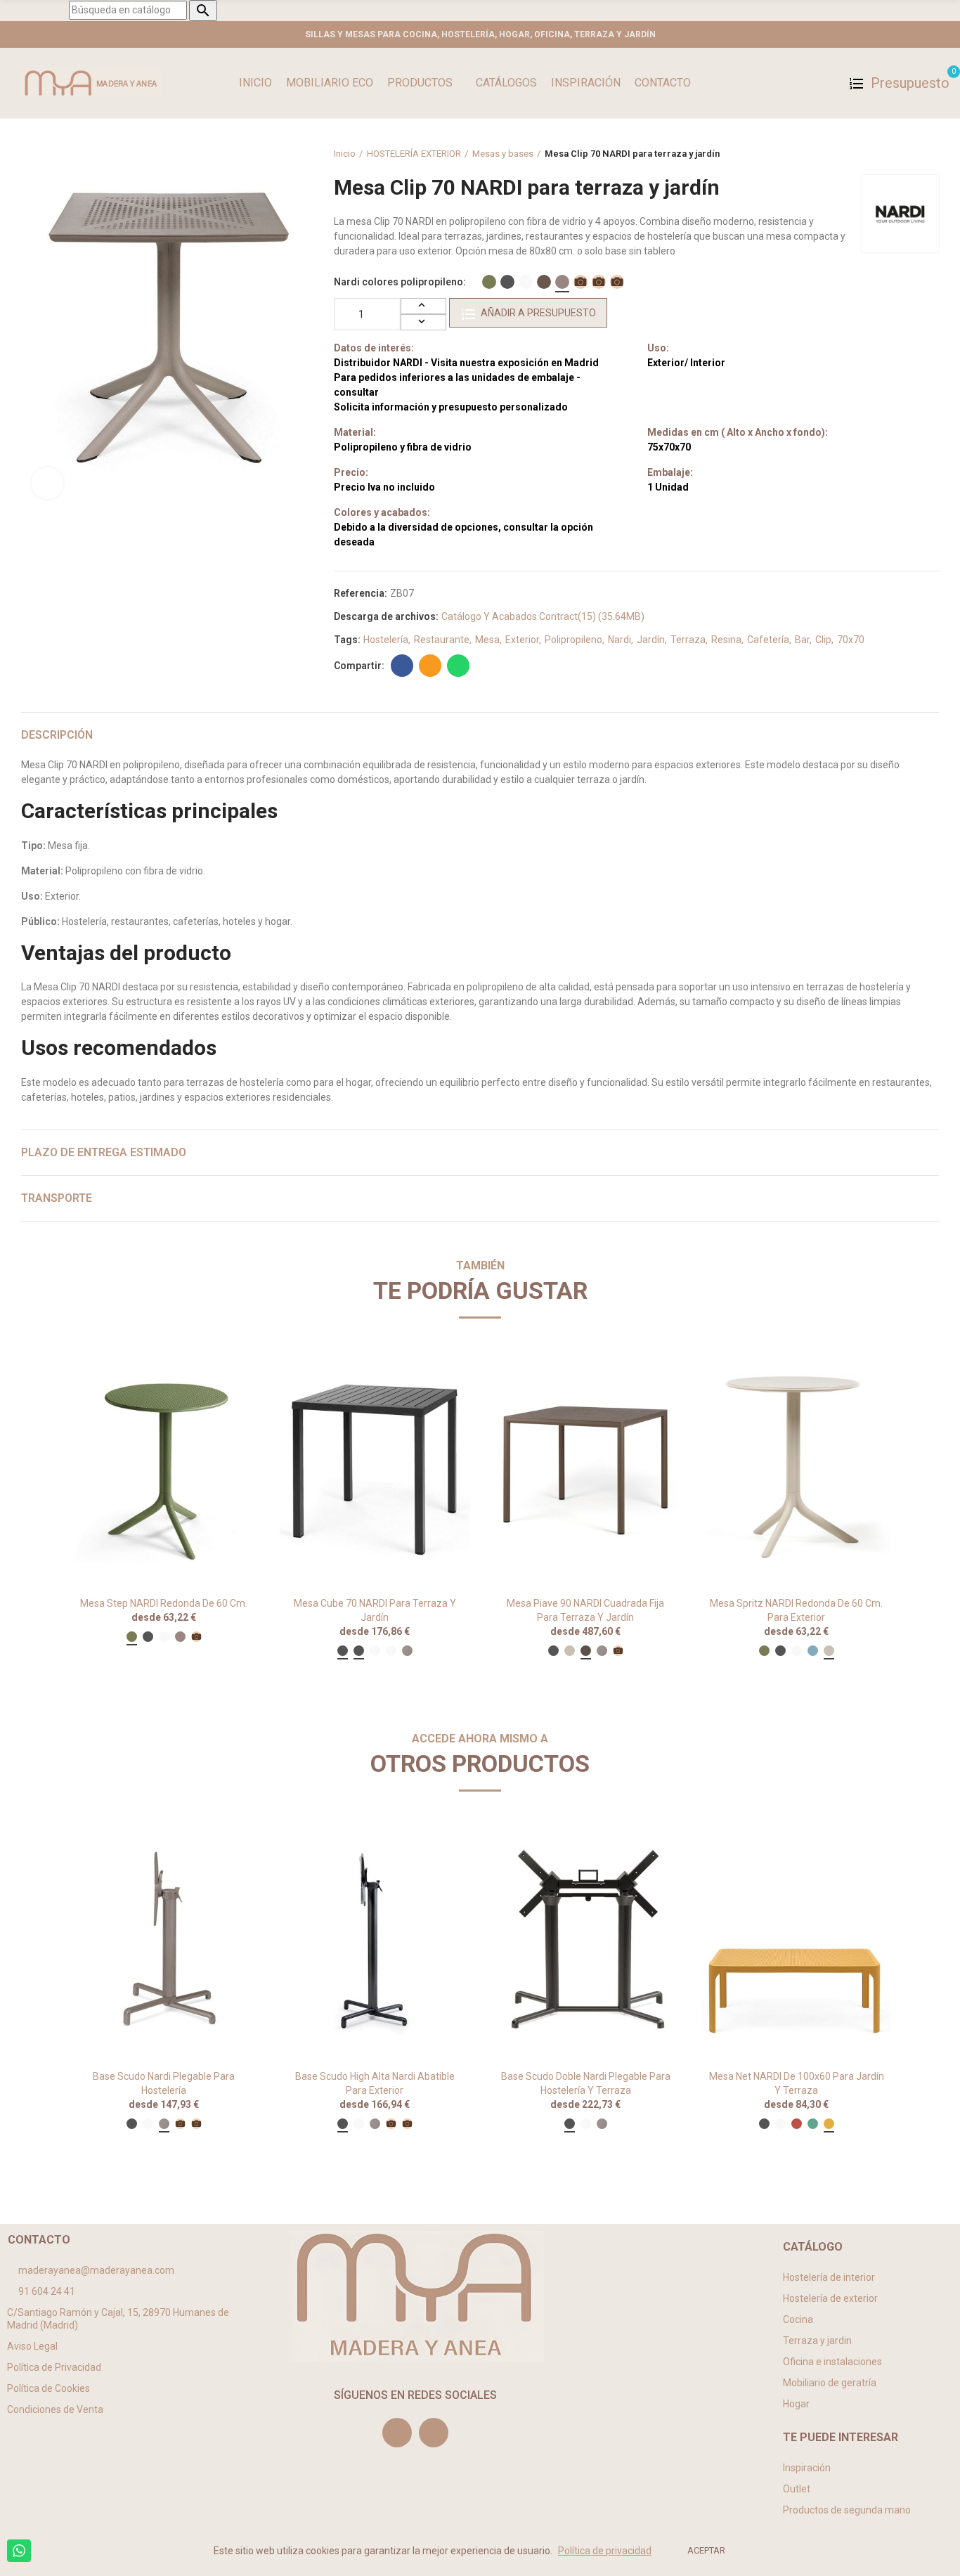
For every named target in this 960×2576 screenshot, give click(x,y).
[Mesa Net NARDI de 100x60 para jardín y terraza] (796, 1941)
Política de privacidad (605, 2551)
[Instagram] (397, 2433)
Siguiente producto (928, 154)
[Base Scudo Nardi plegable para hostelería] (164, 1941)
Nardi (620, 640)
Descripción (57, 735)
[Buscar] (827, 83)
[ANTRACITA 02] (507, 282)
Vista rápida (223, 1375)
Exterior (522, 640)
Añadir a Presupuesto (538, 313)
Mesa (487, 640)
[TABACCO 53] (544, 282)
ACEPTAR (706, 2550)
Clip (823, 640)
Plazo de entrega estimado (104, 1152)
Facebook (402, 666)
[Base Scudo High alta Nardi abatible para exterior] (375, 1941)
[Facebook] (434, 2433)
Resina (726, 640)
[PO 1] (580, 282)
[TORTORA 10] (562, 282)
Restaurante (442, 640)
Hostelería (386, 640)
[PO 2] (599, 282)
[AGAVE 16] (489, 282)
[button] (30, 1526)
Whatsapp (458, 666)
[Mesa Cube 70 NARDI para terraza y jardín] (375, 1468)
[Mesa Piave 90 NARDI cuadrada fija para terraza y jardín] (585, 1468)
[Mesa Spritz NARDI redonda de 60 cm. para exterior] (796, 1468)
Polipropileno (573, 640)
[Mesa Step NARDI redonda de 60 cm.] (164, 1468)
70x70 (851, 640)
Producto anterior (893, 154)
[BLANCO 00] (526, 282)
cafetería (768, 640)
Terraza (688, 640)
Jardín (651, 640)
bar (802, 640)
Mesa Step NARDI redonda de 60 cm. (164, 1603)
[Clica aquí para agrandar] (47, 483)
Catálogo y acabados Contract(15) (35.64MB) (543, 616)
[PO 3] (617, 282)
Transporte (57, 1198)
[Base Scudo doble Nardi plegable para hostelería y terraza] (585, 1941)
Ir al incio (911, 154)
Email (430, 666)
